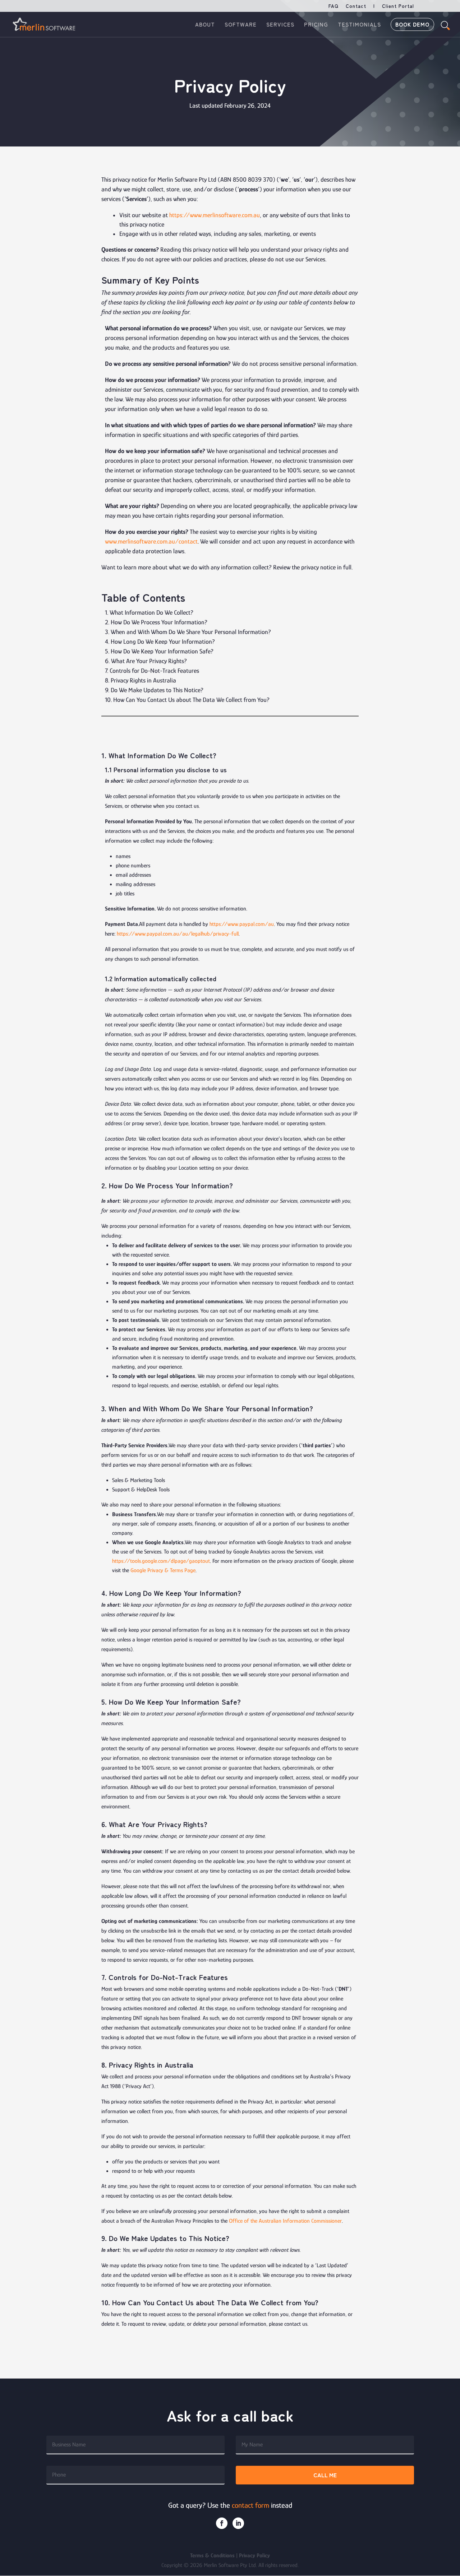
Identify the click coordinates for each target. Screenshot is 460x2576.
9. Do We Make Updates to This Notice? (154, 690)
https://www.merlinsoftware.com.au (215, 215)
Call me (325, 2475)
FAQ (333, 6)
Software (241, 25)
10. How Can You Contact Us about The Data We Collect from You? (187, 700)
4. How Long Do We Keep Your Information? (160, 642)
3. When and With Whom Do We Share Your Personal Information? (188, 632)
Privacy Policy (254, 2556)
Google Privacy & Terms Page (163, 1570)
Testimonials (359, 25)
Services (280, 25)
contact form (250, 2505)
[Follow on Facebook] (222, 2523)
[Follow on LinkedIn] (238, 2523)
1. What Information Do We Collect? (149, 612)
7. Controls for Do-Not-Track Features (152, 671)
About (205, 25)
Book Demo (412, 25)
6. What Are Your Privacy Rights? (146, 661)
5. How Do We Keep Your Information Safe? (159, 651)
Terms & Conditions (212, 2556)
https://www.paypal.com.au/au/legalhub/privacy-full (178, 934)
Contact (356, 6)
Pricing (316, 25)
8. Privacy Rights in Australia (141, 680)
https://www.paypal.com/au (242, 924)
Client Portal (398, 6)
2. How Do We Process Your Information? (156, 622)
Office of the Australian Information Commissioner (285, 2221)
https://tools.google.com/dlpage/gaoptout (161, 1561)
